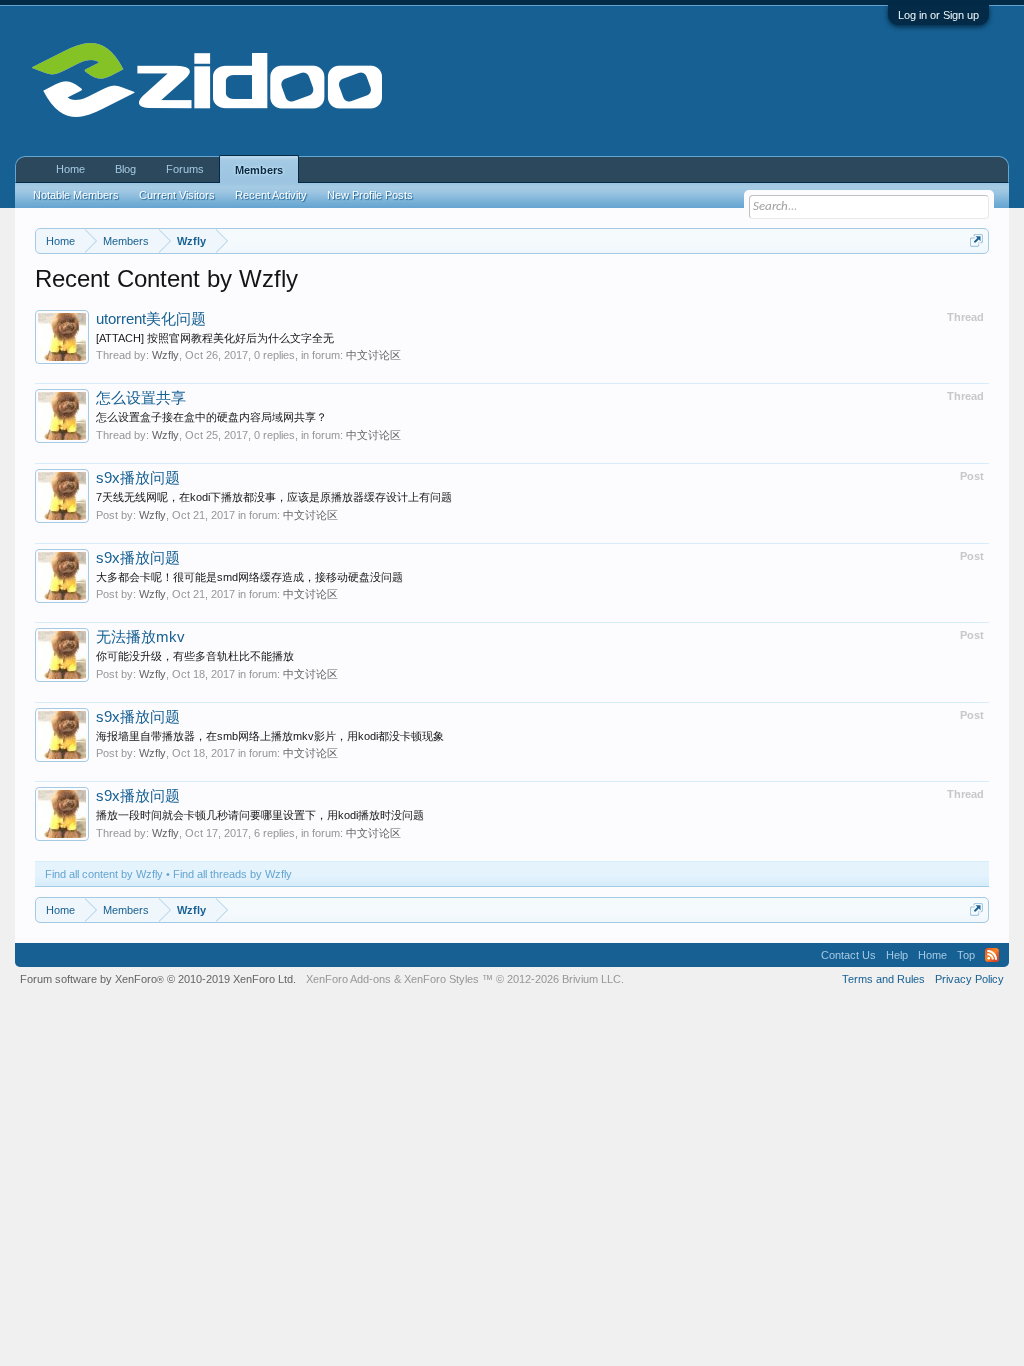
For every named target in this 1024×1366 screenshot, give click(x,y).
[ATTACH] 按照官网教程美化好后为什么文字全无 (215, 338)
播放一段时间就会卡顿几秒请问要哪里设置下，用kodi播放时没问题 (260, 815)
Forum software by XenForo (158, 979)
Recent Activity (271, 195)
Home (70, 169)
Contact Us (848, 955)
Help (897, 955)
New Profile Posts (370, 195)
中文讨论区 (373, 355)
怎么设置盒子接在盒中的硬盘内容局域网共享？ (211, 417)
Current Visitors (177, 195)
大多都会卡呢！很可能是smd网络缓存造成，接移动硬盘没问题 (249, 577)
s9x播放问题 (138, 478)
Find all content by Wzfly (104, 874)
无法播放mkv (140, 637)
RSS (992, 955)
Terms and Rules (883, 979)
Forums (185, 169)
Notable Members (76, 195)
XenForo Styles (441, 979)
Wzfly (165, 355)
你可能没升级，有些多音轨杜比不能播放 (195, 656)
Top (966, 955)
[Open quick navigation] (976, 240)
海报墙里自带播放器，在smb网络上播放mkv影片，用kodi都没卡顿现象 (270, 736)
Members (259, 170)
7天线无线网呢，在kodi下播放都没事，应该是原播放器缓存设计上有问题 (274, 497)
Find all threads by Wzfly (232, 874)
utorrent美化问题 (151, 319)
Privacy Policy (969, 979)
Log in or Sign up (938, 15)
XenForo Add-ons (348, 979)
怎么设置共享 (141, 398)
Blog (125, 169)
